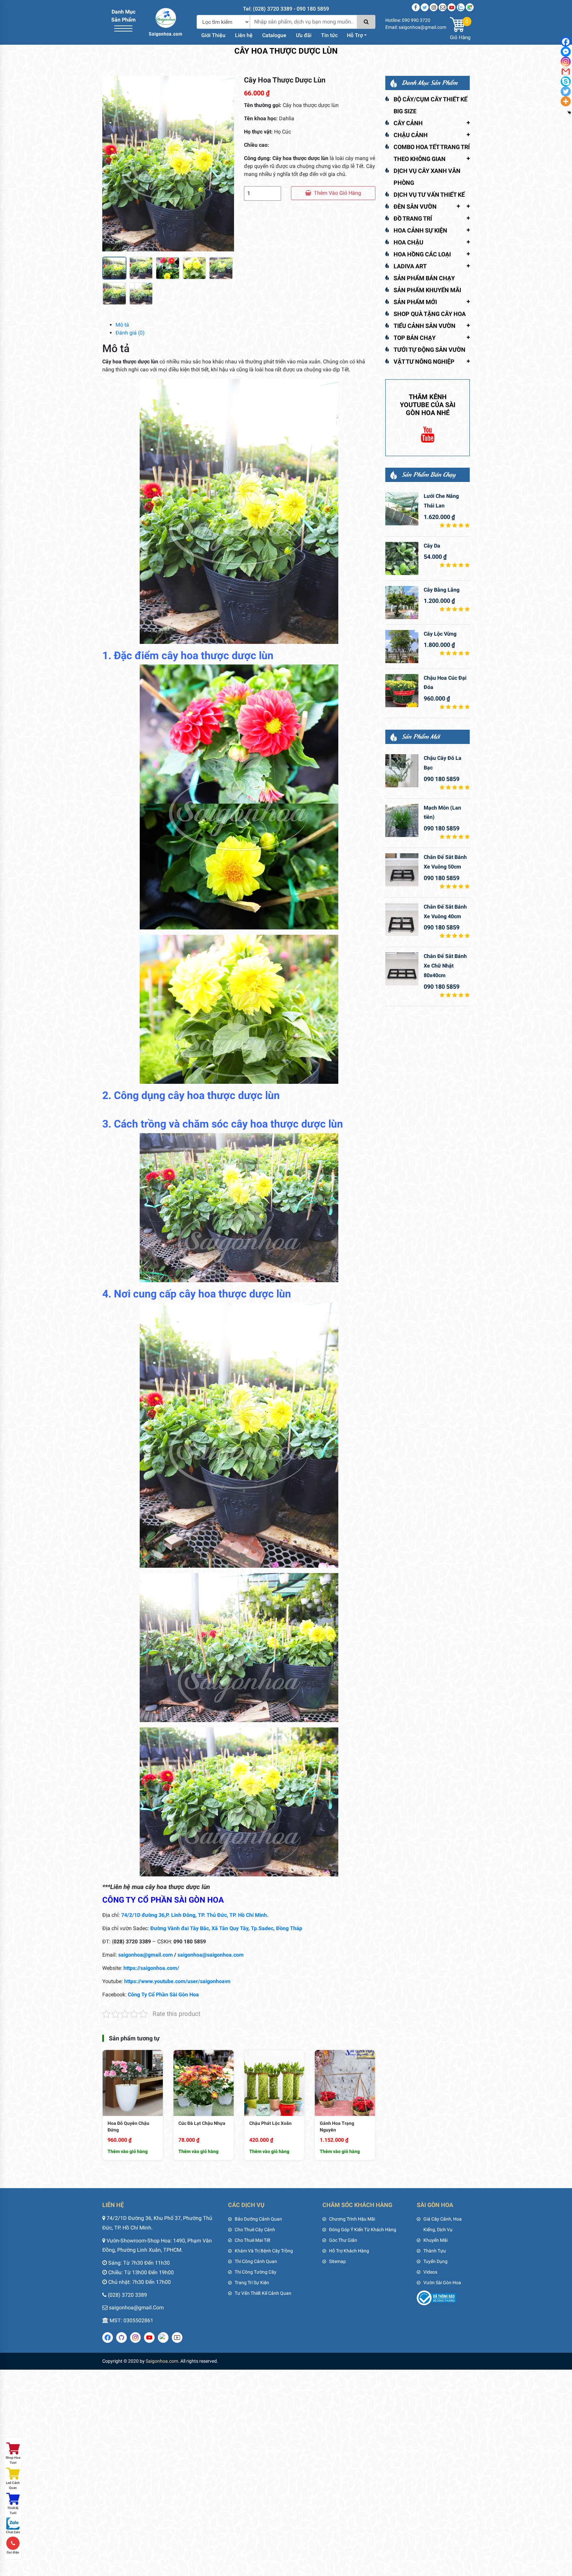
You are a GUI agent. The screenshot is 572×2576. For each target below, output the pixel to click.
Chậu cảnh (411, 135)
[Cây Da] (402, 558)
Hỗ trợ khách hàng (349, 2251)
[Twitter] (425, 7)
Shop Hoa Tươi (13, 2460)
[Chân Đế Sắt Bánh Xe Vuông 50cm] (402, 870)
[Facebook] (566, 42)
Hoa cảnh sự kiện (420, 230)
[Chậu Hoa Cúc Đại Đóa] (402, 691)
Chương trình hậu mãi (352, 2219)
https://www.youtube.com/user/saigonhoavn (177, 1981)
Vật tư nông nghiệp (424, 362)
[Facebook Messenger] (566, 52)
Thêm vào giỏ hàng (337, 193)
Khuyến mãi (435, 2240)
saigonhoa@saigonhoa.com (211, 1955)
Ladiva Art (410, 266)
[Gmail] (566, 72)
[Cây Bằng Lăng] (402, 603)
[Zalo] (461, 7)
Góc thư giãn (343, 2240)
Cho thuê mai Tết (253, 2240)
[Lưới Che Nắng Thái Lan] (402, 509)
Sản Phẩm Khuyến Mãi (427, 290)
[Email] (443, 7)
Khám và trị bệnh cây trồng (264, 2251)
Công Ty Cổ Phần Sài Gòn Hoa (163, 1995)
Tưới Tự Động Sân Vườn (429, 350)
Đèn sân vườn (415, 207)
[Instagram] (434, 7)
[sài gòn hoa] (166, 22)
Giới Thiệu (213, 35)
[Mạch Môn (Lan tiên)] (402, 820)
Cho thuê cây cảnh (255, 2230)
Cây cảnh (408, 123)
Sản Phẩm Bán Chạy (424, 278)
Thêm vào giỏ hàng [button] (128, 2151)
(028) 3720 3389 (127, 2295)
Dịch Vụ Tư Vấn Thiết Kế (429, 195)
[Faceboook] (416, 7)
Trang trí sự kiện (252, 2283)
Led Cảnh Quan (13, 2485)
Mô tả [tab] (122, 325)
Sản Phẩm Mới (415, 302)
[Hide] (569, 113)
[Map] (470, 7)
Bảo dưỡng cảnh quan (258, 2219)
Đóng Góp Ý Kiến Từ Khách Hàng (363, 2230)
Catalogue (274, 35)
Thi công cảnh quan (256, 2261)
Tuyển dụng (435, 2261)
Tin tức (329, 35)
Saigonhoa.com (162, 2361)
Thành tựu (435, 2251)
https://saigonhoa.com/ (151, 1968)
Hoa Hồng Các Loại (422, 254)
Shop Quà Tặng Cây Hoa (430, 314)
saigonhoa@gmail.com (145, 1955)
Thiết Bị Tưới (13, 2510)
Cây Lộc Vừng (440, 634)
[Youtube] (452, 7)
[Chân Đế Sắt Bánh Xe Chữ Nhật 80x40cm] (402, 969)
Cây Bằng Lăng (442, 590)
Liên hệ (244, 35)
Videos (430, 2272)
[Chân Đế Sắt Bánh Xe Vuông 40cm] (402, 920)
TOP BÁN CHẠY (415, 338)
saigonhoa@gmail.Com (136, 2308)
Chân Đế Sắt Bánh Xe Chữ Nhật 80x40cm (445, 966)
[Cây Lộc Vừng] (402, 647)
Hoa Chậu (408, 242)
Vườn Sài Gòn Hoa (442, 2283)
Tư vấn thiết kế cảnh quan (263, 2293)
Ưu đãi (304, 35)
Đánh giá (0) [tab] (130, 333)
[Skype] (566, 81)
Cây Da (432, 546)
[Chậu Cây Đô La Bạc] (402, 771)
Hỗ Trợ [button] (355, 35)
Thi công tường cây (256, 2272)
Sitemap (337, 2261)
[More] (566, 101)
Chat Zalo (13, 2532)
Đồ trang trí (413, 218)
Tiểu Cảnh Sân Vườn (425, 326)
